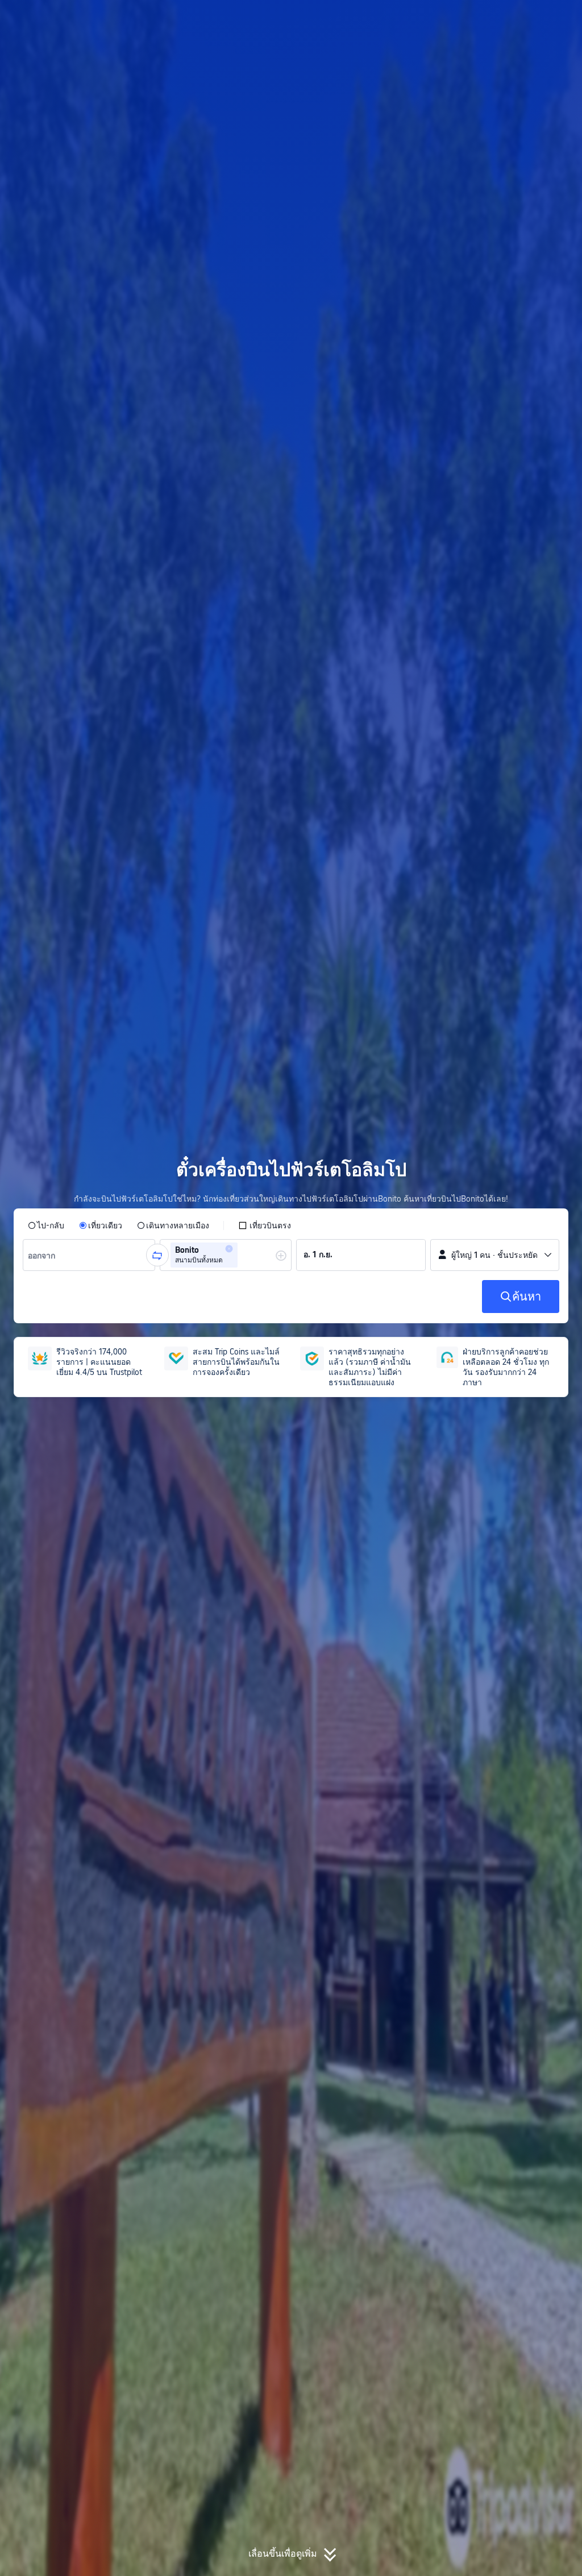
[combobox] (45, 1255)
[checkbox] (265, 1225)
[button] (490, 19)
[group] (89, 1255)
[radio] (46, 1225)
